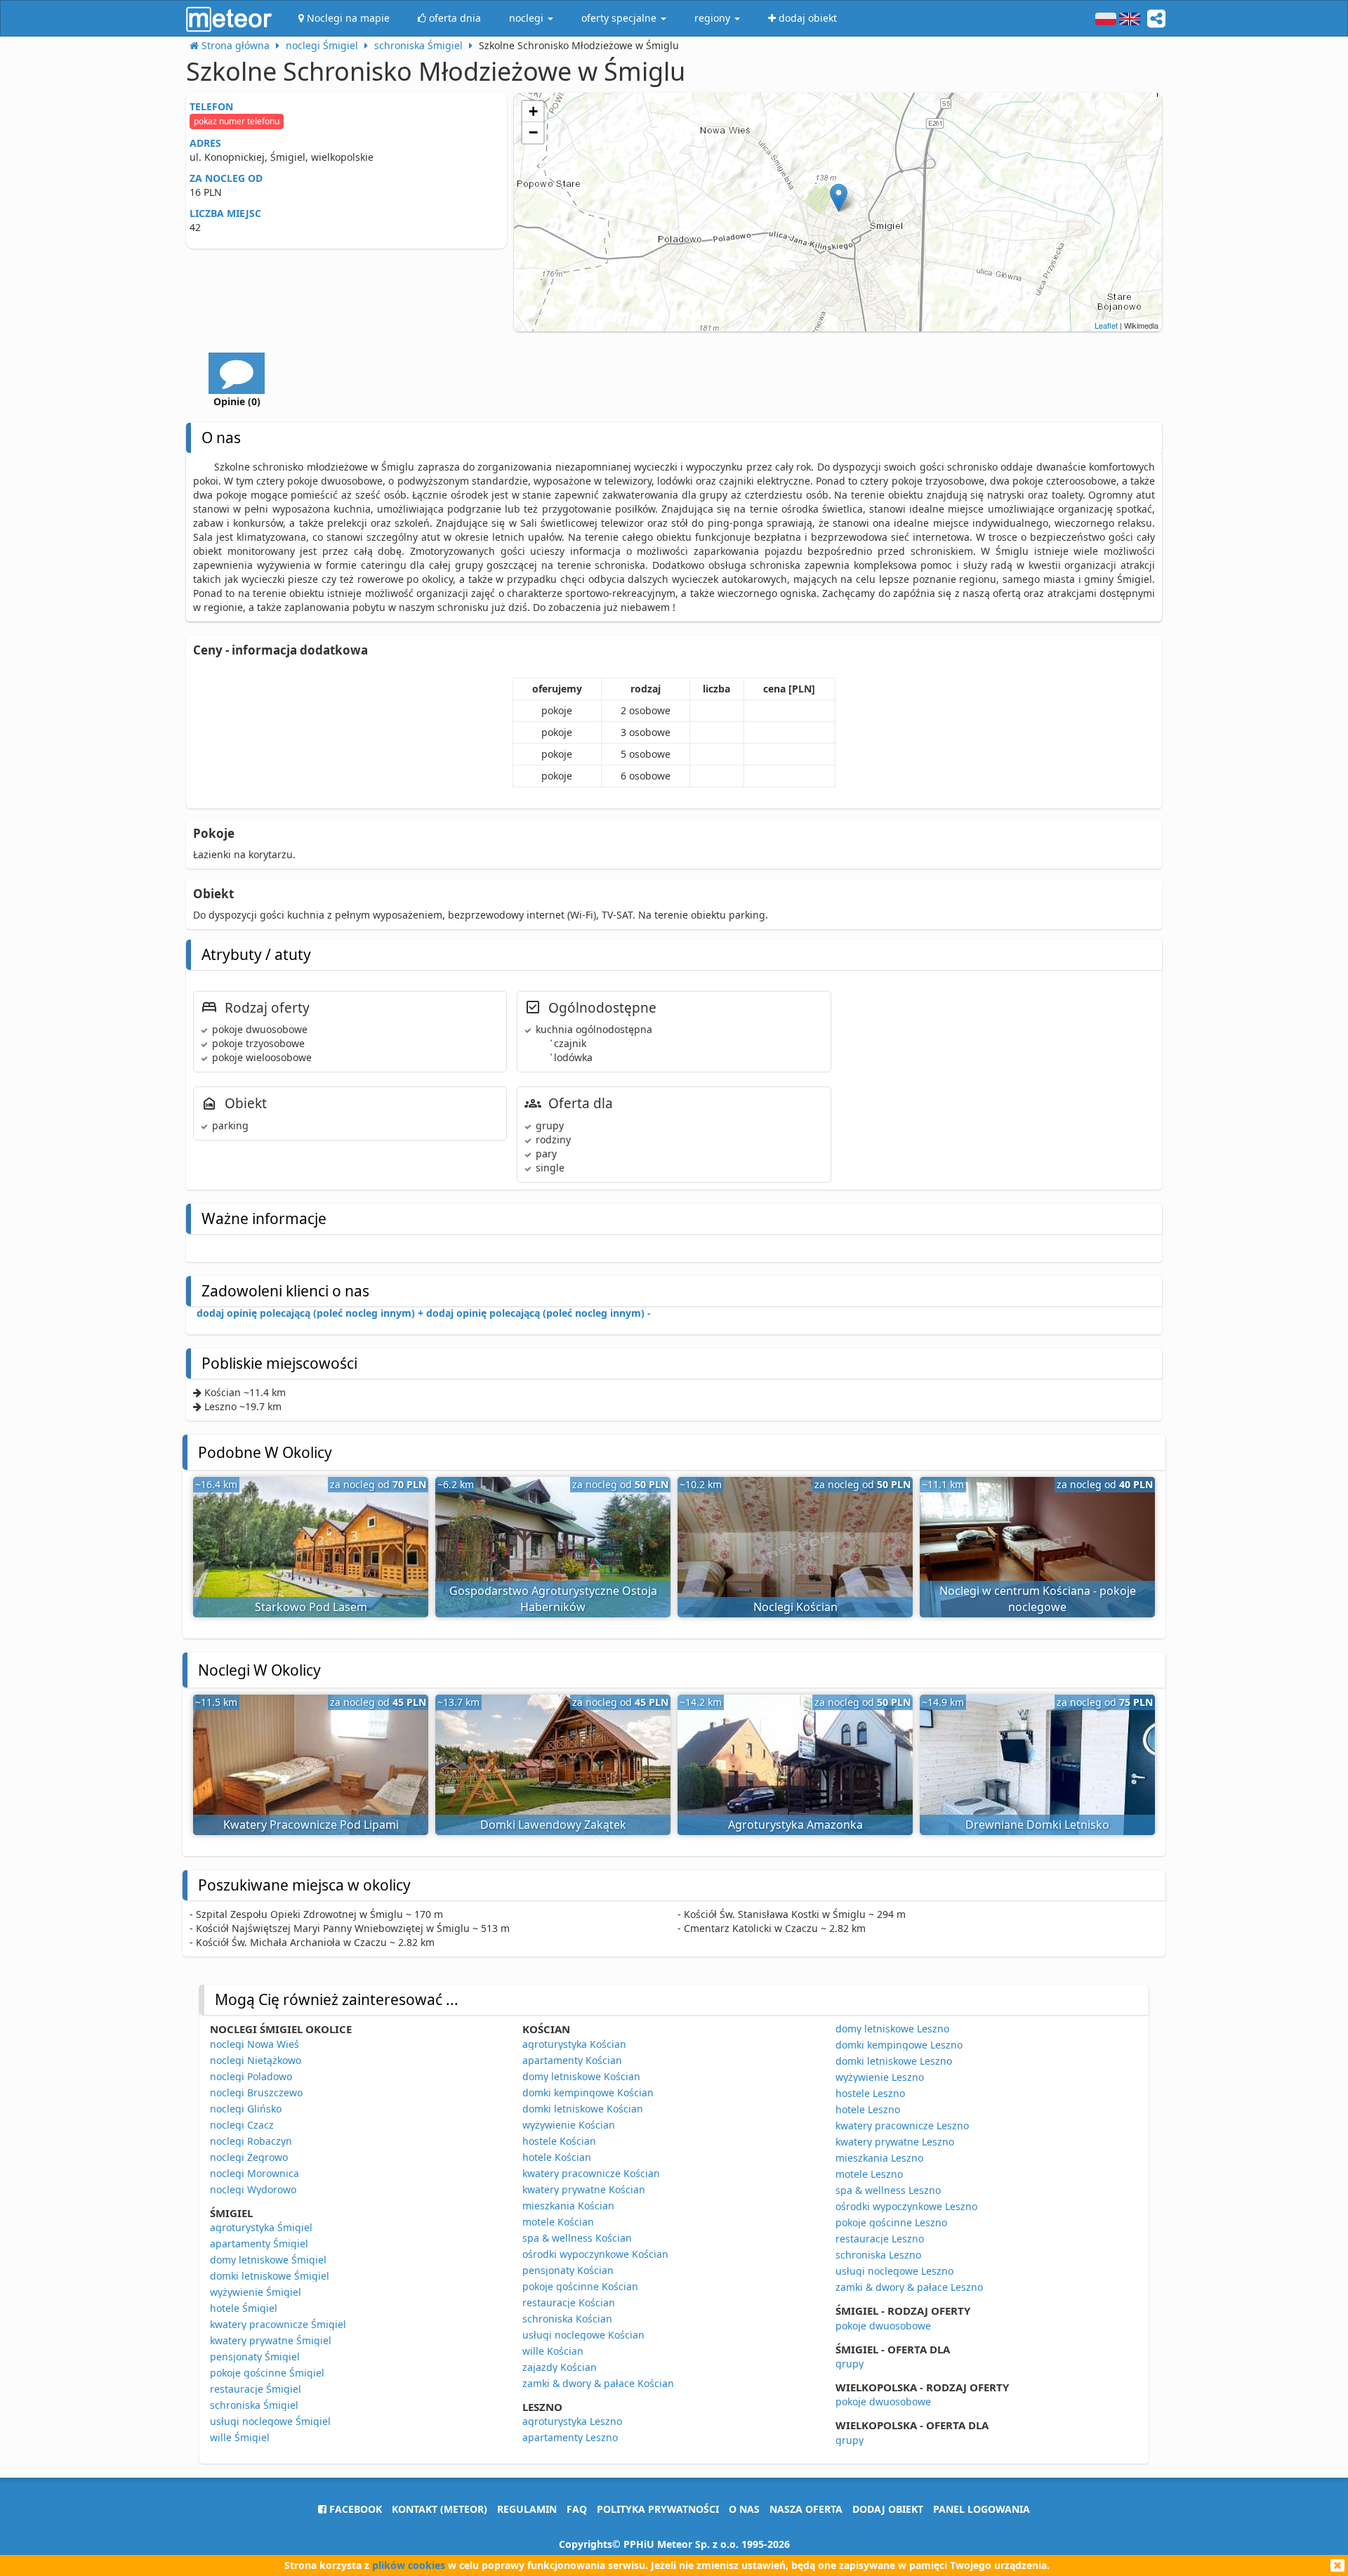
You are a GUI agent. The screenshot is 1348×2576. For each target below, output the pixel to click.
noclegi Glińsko (246, 2109)
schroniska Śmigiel (254, 2405)
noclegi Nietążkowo (256, 2060)
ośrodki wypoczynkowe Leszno (906, 2206)
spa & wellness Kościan (577, 2238)
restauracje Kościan (569, 2302)
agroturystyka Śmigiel (261, 2227)
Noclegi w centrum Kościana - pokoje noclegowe (1038, 1599)
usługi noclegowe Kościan (583, 2335)
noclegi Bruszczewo (256, 2092)
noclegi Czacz (242, 2125)
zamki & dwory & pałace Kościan (598, 2383)
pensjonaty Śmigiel (255, 2357)
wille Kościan (553, 2351)
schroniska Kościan (567, 2319)
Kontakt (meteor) (440, 2509)
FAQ (577, 2509)
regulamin (527, 2509)
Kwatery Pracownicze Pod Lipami (311, 1825)
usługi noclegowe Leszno (894, 2271)
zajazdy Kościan (560, 2367)
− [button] (533, 132)
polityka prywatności (658, 2509)
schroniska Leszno (878, 2255)
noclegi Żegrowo (249, 2157)
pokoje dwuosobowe (883, 2326)
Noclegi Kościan (795, 1607)
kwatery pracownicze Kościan (591, 2173)
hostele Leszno (870, 2093)
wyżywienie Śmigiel (256, 2292)
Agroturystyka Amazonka (795, 1825)
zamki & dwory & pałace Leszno (909, 2287)
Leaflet (1106, 325)
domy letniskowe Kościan (581, 2076)
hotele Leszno (868, 2109)
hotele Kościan (557, 2157)
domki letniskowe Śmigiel (270, 2276)
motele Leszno (869, 2174)
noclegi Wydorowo (253, 2189)
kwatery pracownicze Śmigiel (278, 2324)
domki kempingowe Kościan (588, 2092)
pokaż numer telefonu (237, 121)
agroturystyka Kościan (574, 2044)
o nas (744, 2509)
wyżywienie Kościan (569, 2125)
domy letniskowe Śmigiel (268, 2260)
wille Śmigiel (240, 2437)
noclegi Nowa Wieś (255, 2044)
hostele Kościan (559, 2141)
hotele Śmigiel (244, 2308)
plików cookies (409, 2565)
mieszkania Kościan (568, 2206)
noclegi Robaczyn (251, 2141)
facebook (354, 2509)
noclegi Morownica (255, 2173)
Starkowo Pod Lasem (311, 1607)
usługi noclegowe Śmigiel (270, 2421)
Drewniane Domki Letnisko (1037, 1825)
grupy (850, 2364)
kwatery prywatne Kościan (584, 2189)
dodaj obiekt (888, 2509)
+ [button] (533, 111)
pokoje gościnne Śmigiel (267, 2373)
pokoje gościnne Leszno (891, 2222)
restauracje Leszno (880, 2239)
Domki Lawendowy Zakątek (553, 1825)
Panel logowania (982, 2509)
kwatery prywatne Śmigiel (271, 2340)
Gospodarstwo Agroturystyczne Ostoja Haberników (553, 1599)
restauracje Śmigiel (256, 2389)
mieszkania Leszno (879, 2158)
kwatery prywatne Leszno (895, 2142)
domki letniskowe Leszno (894, 2061)
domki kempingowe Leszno (899, 2045)
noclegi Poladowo (251, 2076)
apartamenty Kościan (572, 2060)
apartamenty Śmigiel (259, 2243)
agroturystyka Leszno (572, 2421)
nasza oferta (806, 2509)
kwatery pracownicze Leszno (902, 2125)
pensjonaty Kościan (568, 2270)
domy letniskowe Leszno (892, 2029)
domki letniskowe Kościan (583, 2109)
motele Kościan (558, 2222)
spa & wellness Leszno (888, 2190)
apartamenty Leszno (570, 2437)
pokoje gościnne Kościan (580, 2286)
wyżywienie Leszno (880, 2077)
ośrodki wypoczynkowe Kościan (595, 2254)
